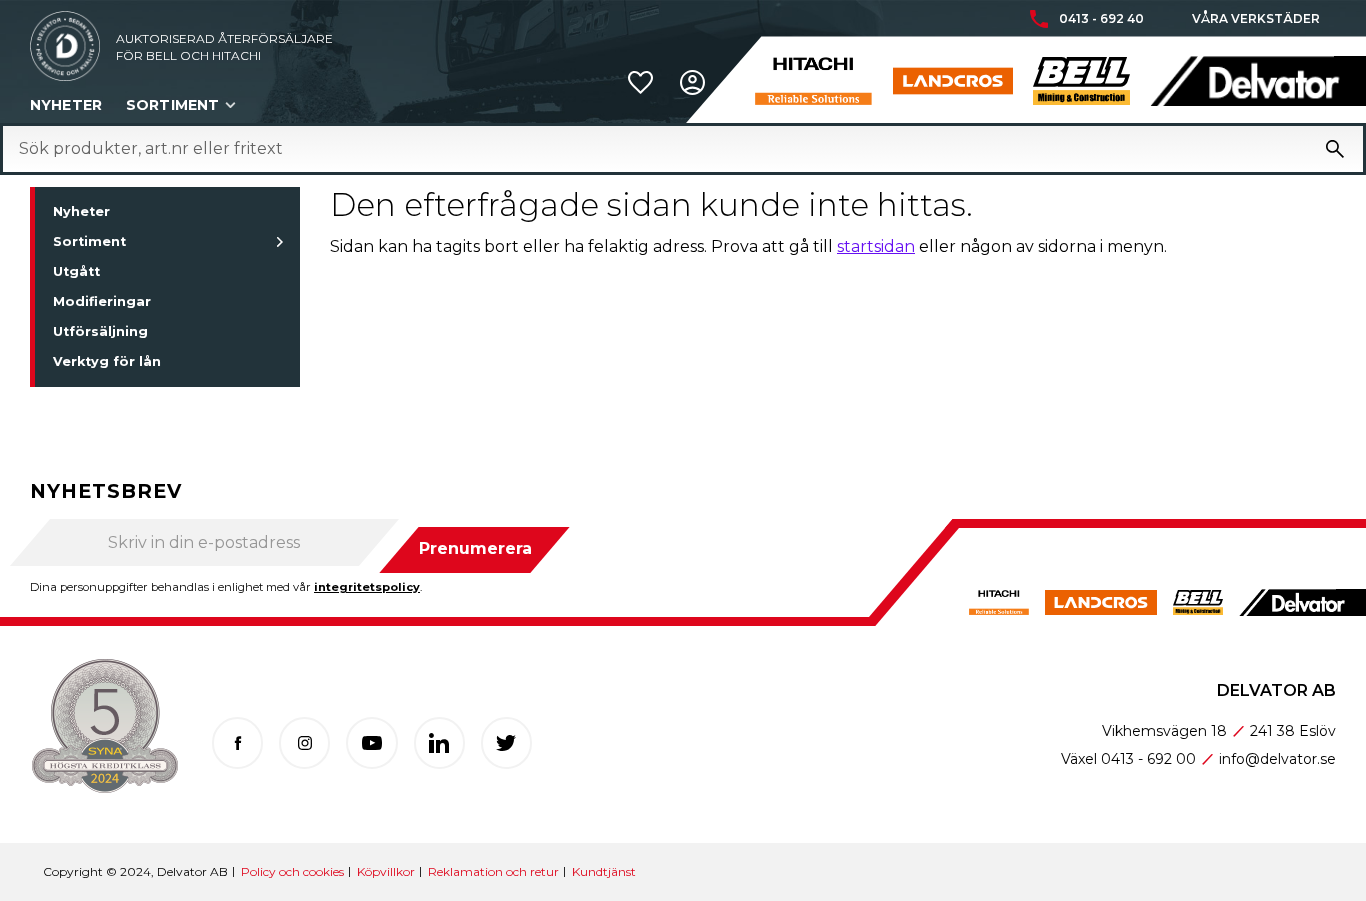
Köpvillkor (386, 871)
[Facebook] (237, 742)
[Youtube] (371, 742)
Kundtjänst (604, 871)
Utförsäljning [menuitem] (100, 331)
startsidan (876, 246)
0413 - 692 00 (1148, 759)
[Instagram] (304, 742)
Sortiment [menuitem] (172, 105)
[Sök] (1335, 149)
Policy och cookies (292, 871)
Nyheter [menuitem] (66, 105)
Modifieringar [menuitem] (102, 301)
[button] (640, 82)
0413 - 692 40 (1101, 19)
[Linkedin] (439, 742)
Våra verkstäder (1256, 19)
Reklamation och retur (493, 871)
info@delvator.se (1277, 759)
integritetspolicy (367, 587)
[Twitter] (506, 742)
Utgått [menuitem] (76, 271)
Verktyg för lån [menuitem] (107, 361)
